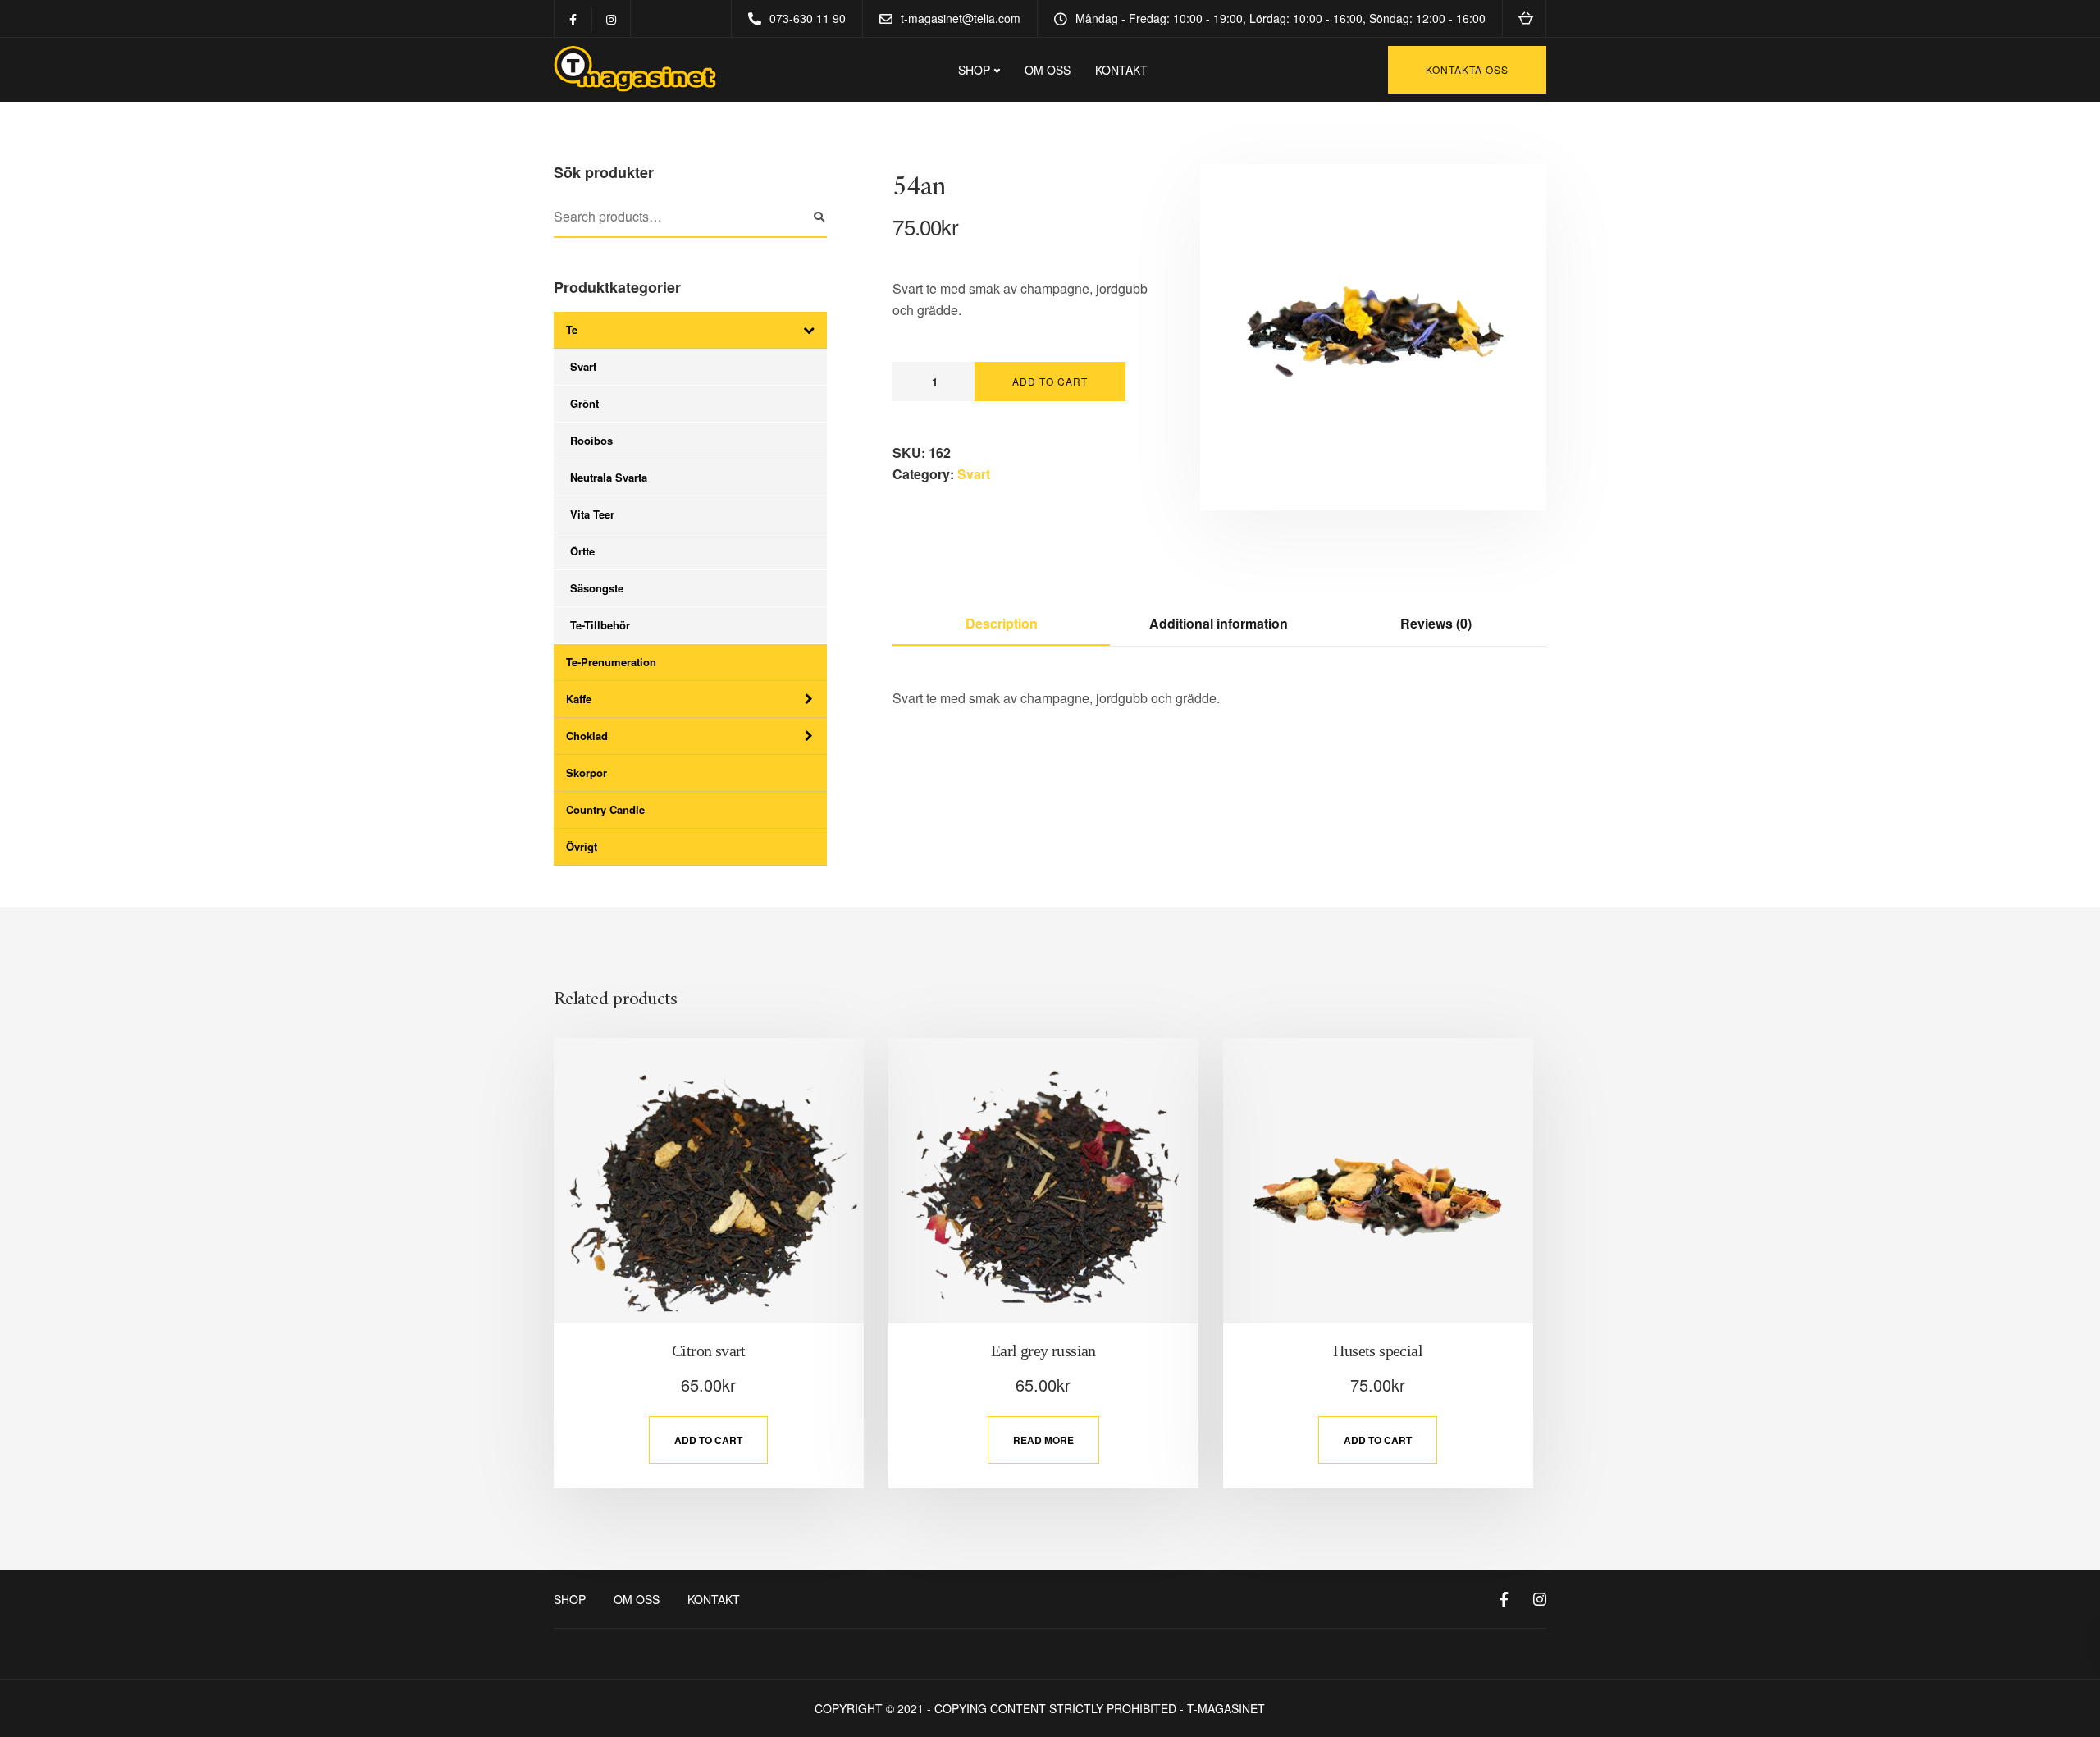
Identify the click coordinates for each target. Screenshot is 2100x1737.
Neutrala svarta (609, 477)
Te (572, 329)
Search (819, 217)
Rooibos (591, 440)
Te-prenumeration (611, 662)
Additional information (1219, 623)
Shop (570, 1599)
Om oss (1048, 70)
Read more (1043, 1440)
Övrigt (582, 846)
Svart (583, 366)
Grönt (584, 403)
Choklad (587, 736)
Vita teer (592, 514)
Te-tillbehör (600, 625)
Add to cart (1050, 381)
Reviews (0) (1436, 623)
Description (1002, 623)
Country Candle (605, 809)
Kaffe (579, 699)
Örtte (582, 551)
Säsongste (597, 588)
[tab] (1001, 624)
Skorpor (587, 773)
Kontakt (1121, 70)
